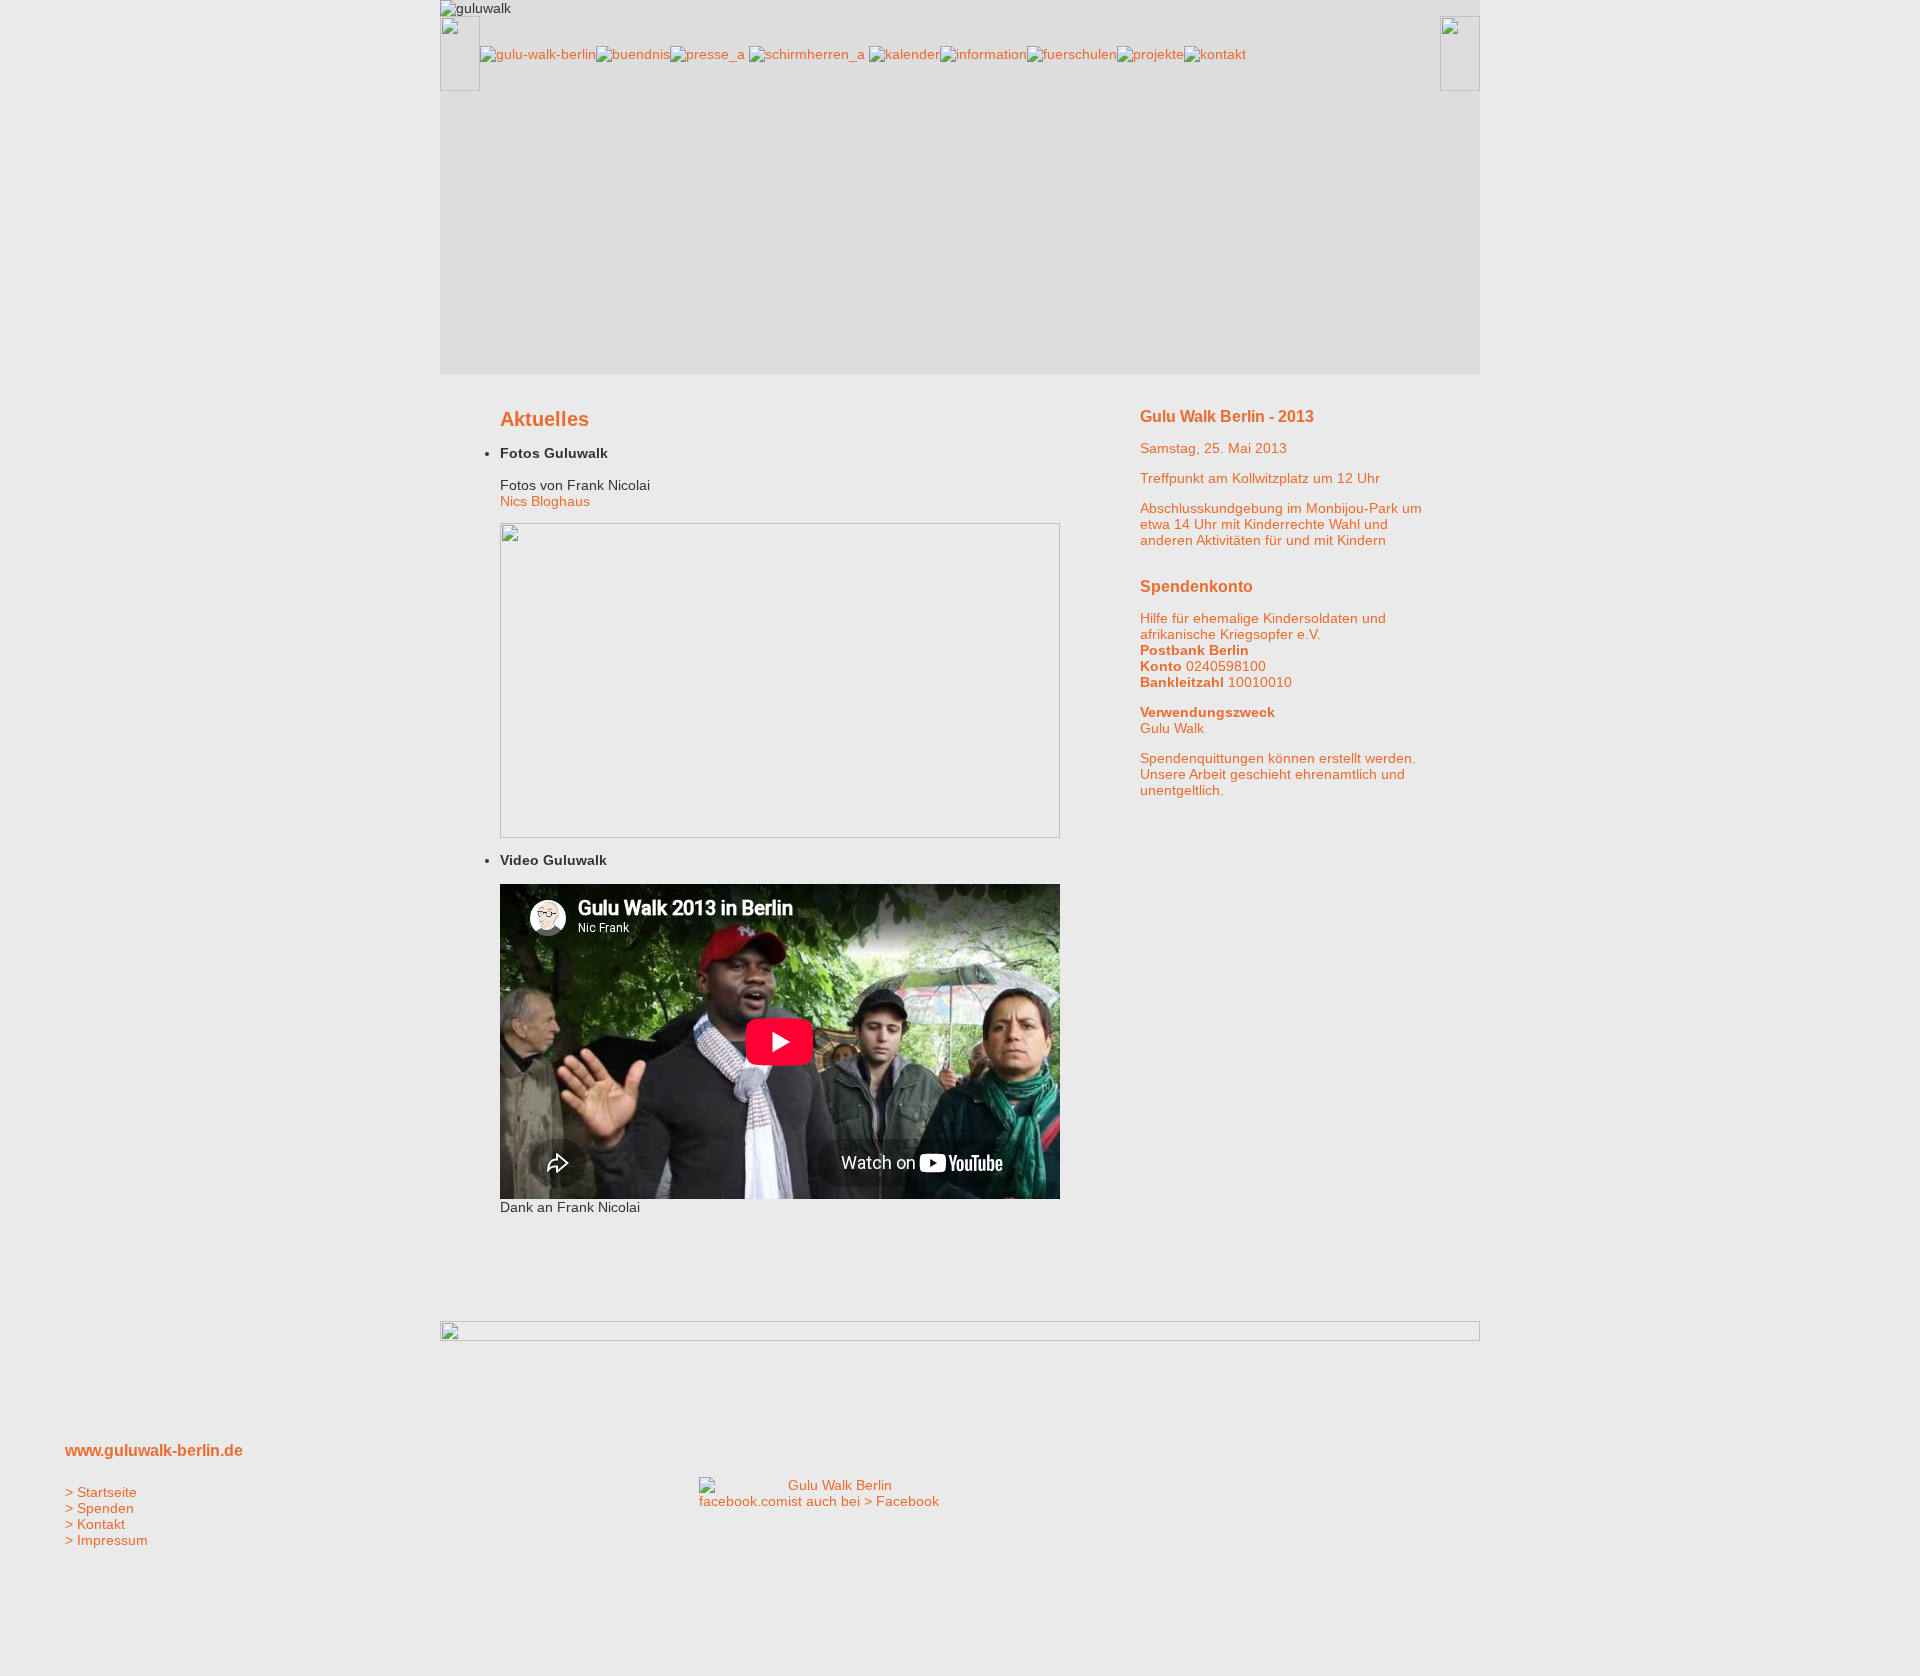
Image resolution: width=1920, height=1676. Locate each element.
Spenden (105, 1508)
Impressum (112, 1540)
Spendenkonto (1196, 586)
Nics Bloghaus (545, 501)
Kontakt (101, 1524)
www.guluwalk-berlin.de (154, 1450)
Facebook (907, 1501)
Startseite (107, 1492)
